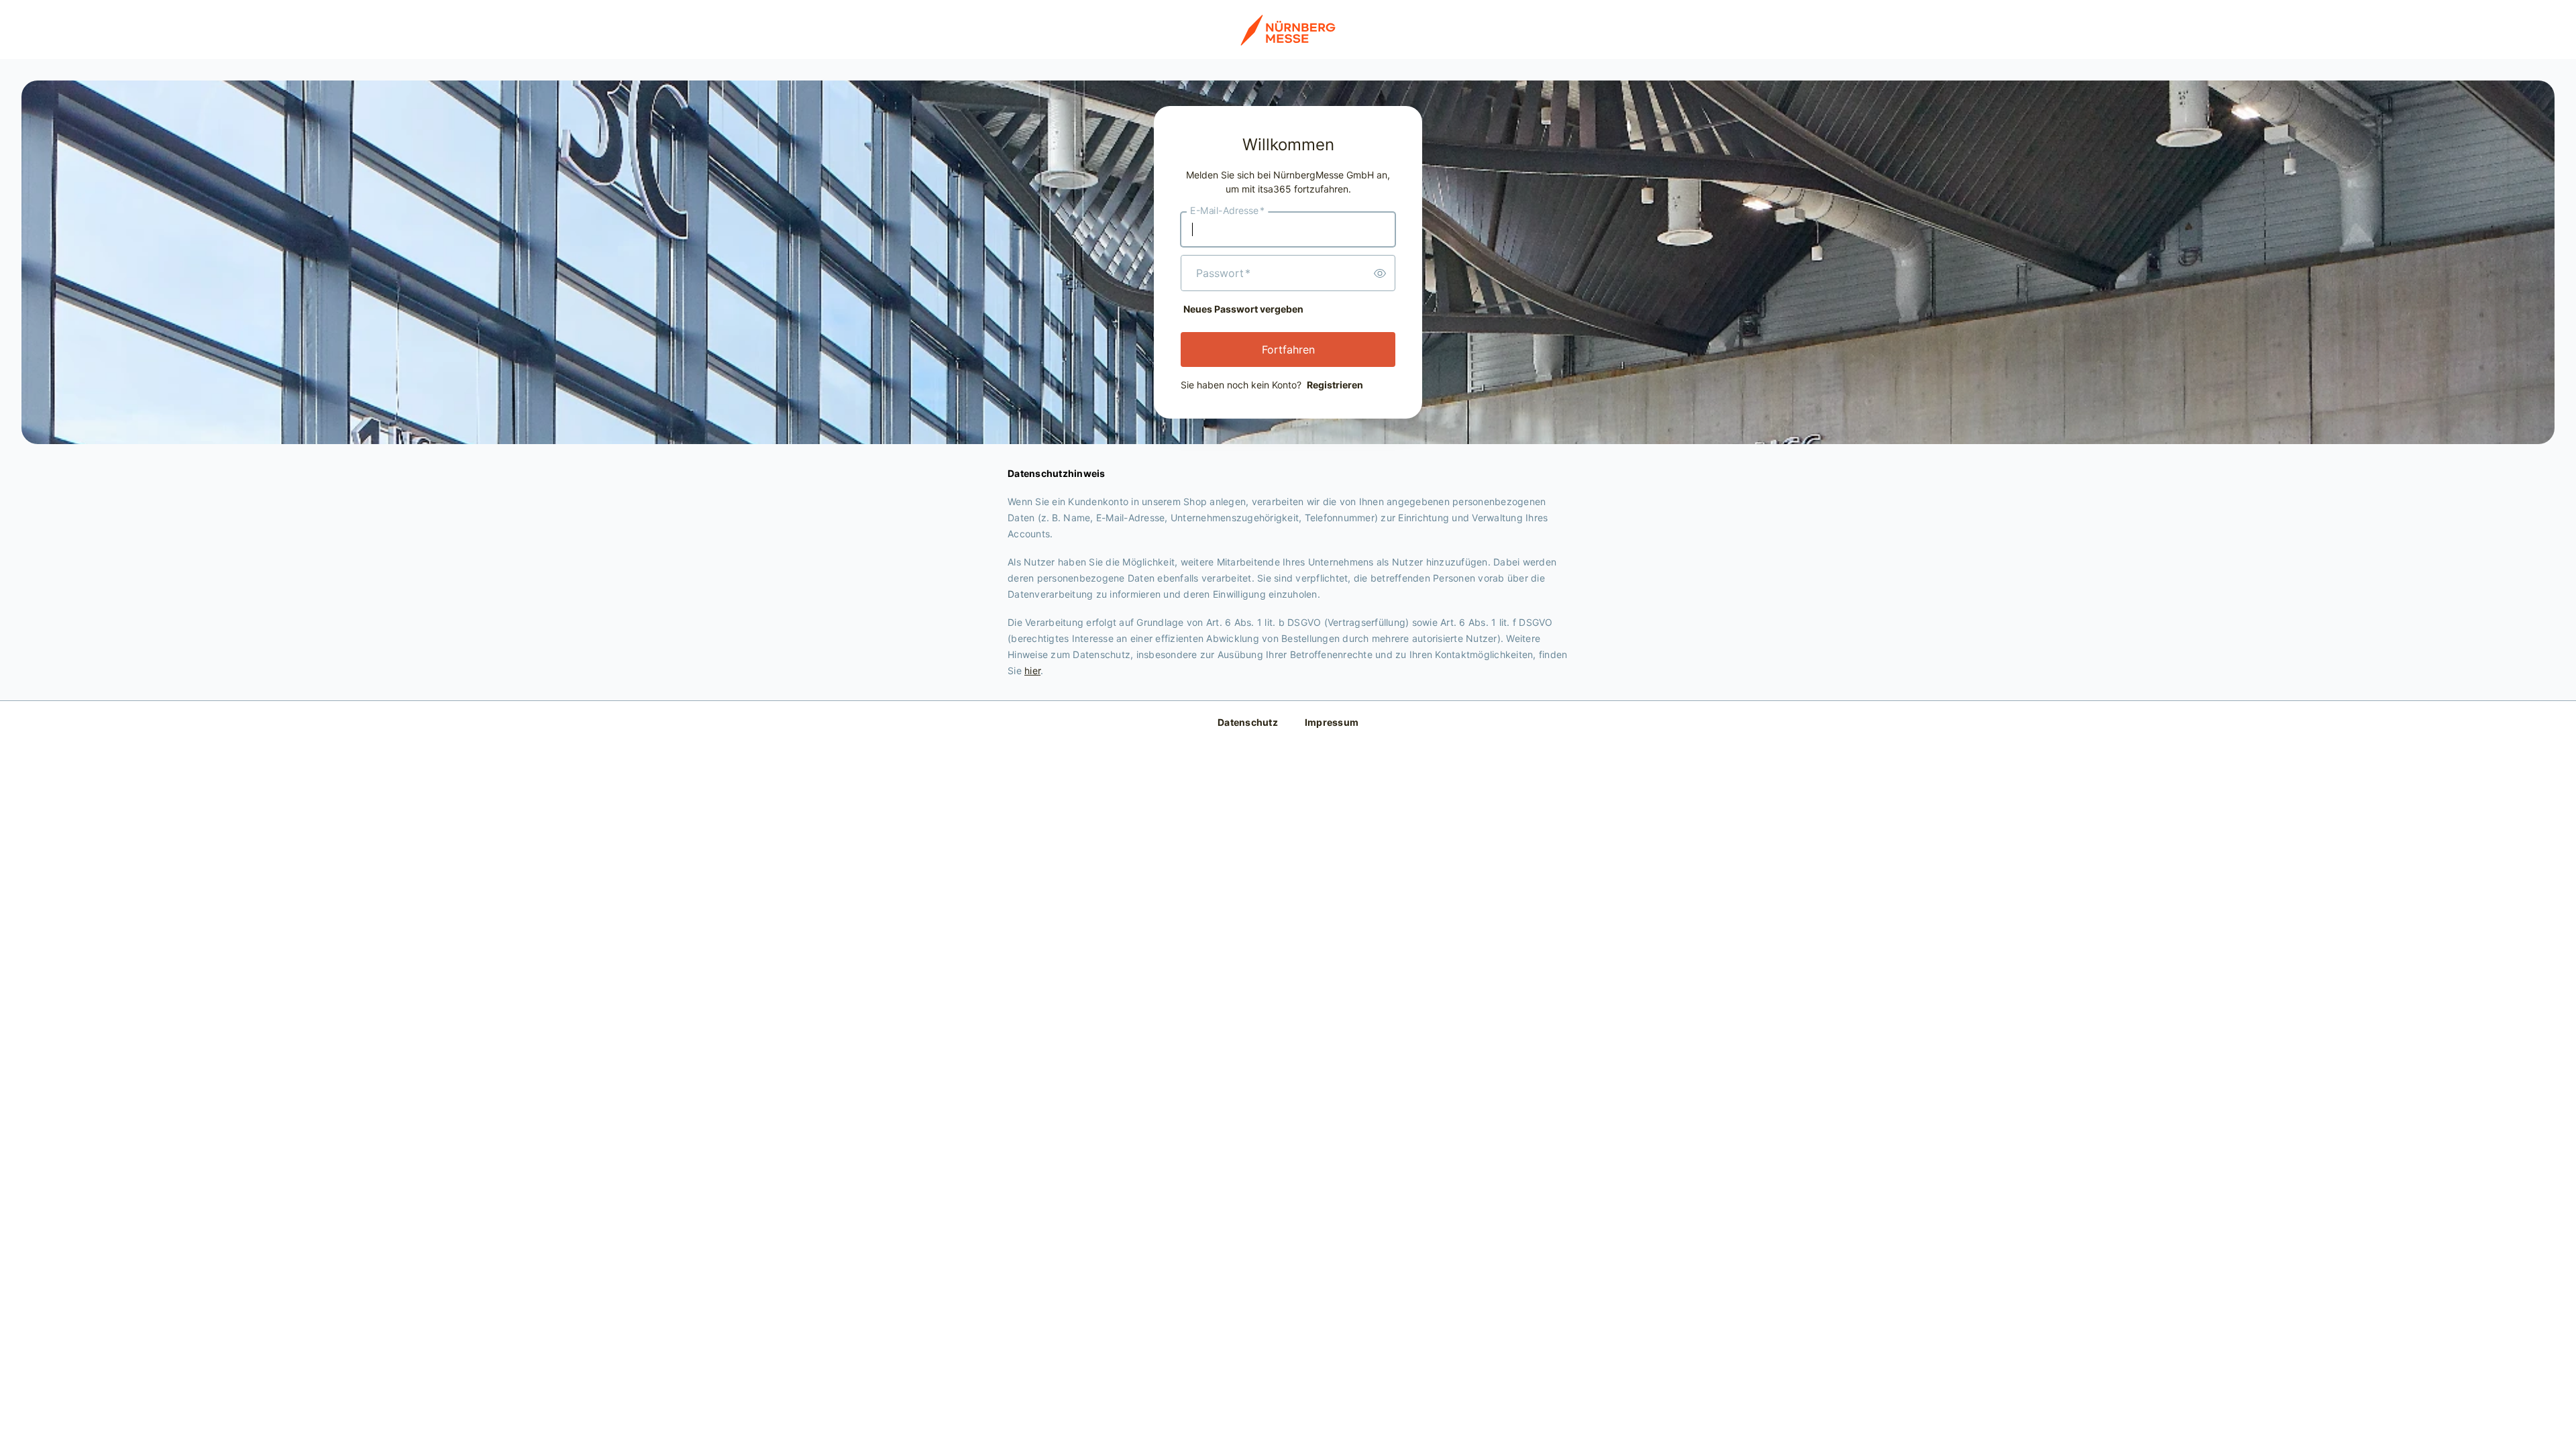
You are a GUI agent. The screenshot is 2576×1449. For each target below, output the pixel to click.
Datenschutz (1248, 722)
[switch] (1380, 273)
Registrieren (1335, 385)
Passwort (1223, 273)
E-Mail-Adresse (1227, 211)
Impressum (1332, 722)
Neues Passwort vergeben (1243, 309)
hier (1032, 670)
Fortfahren (1288, 350)
